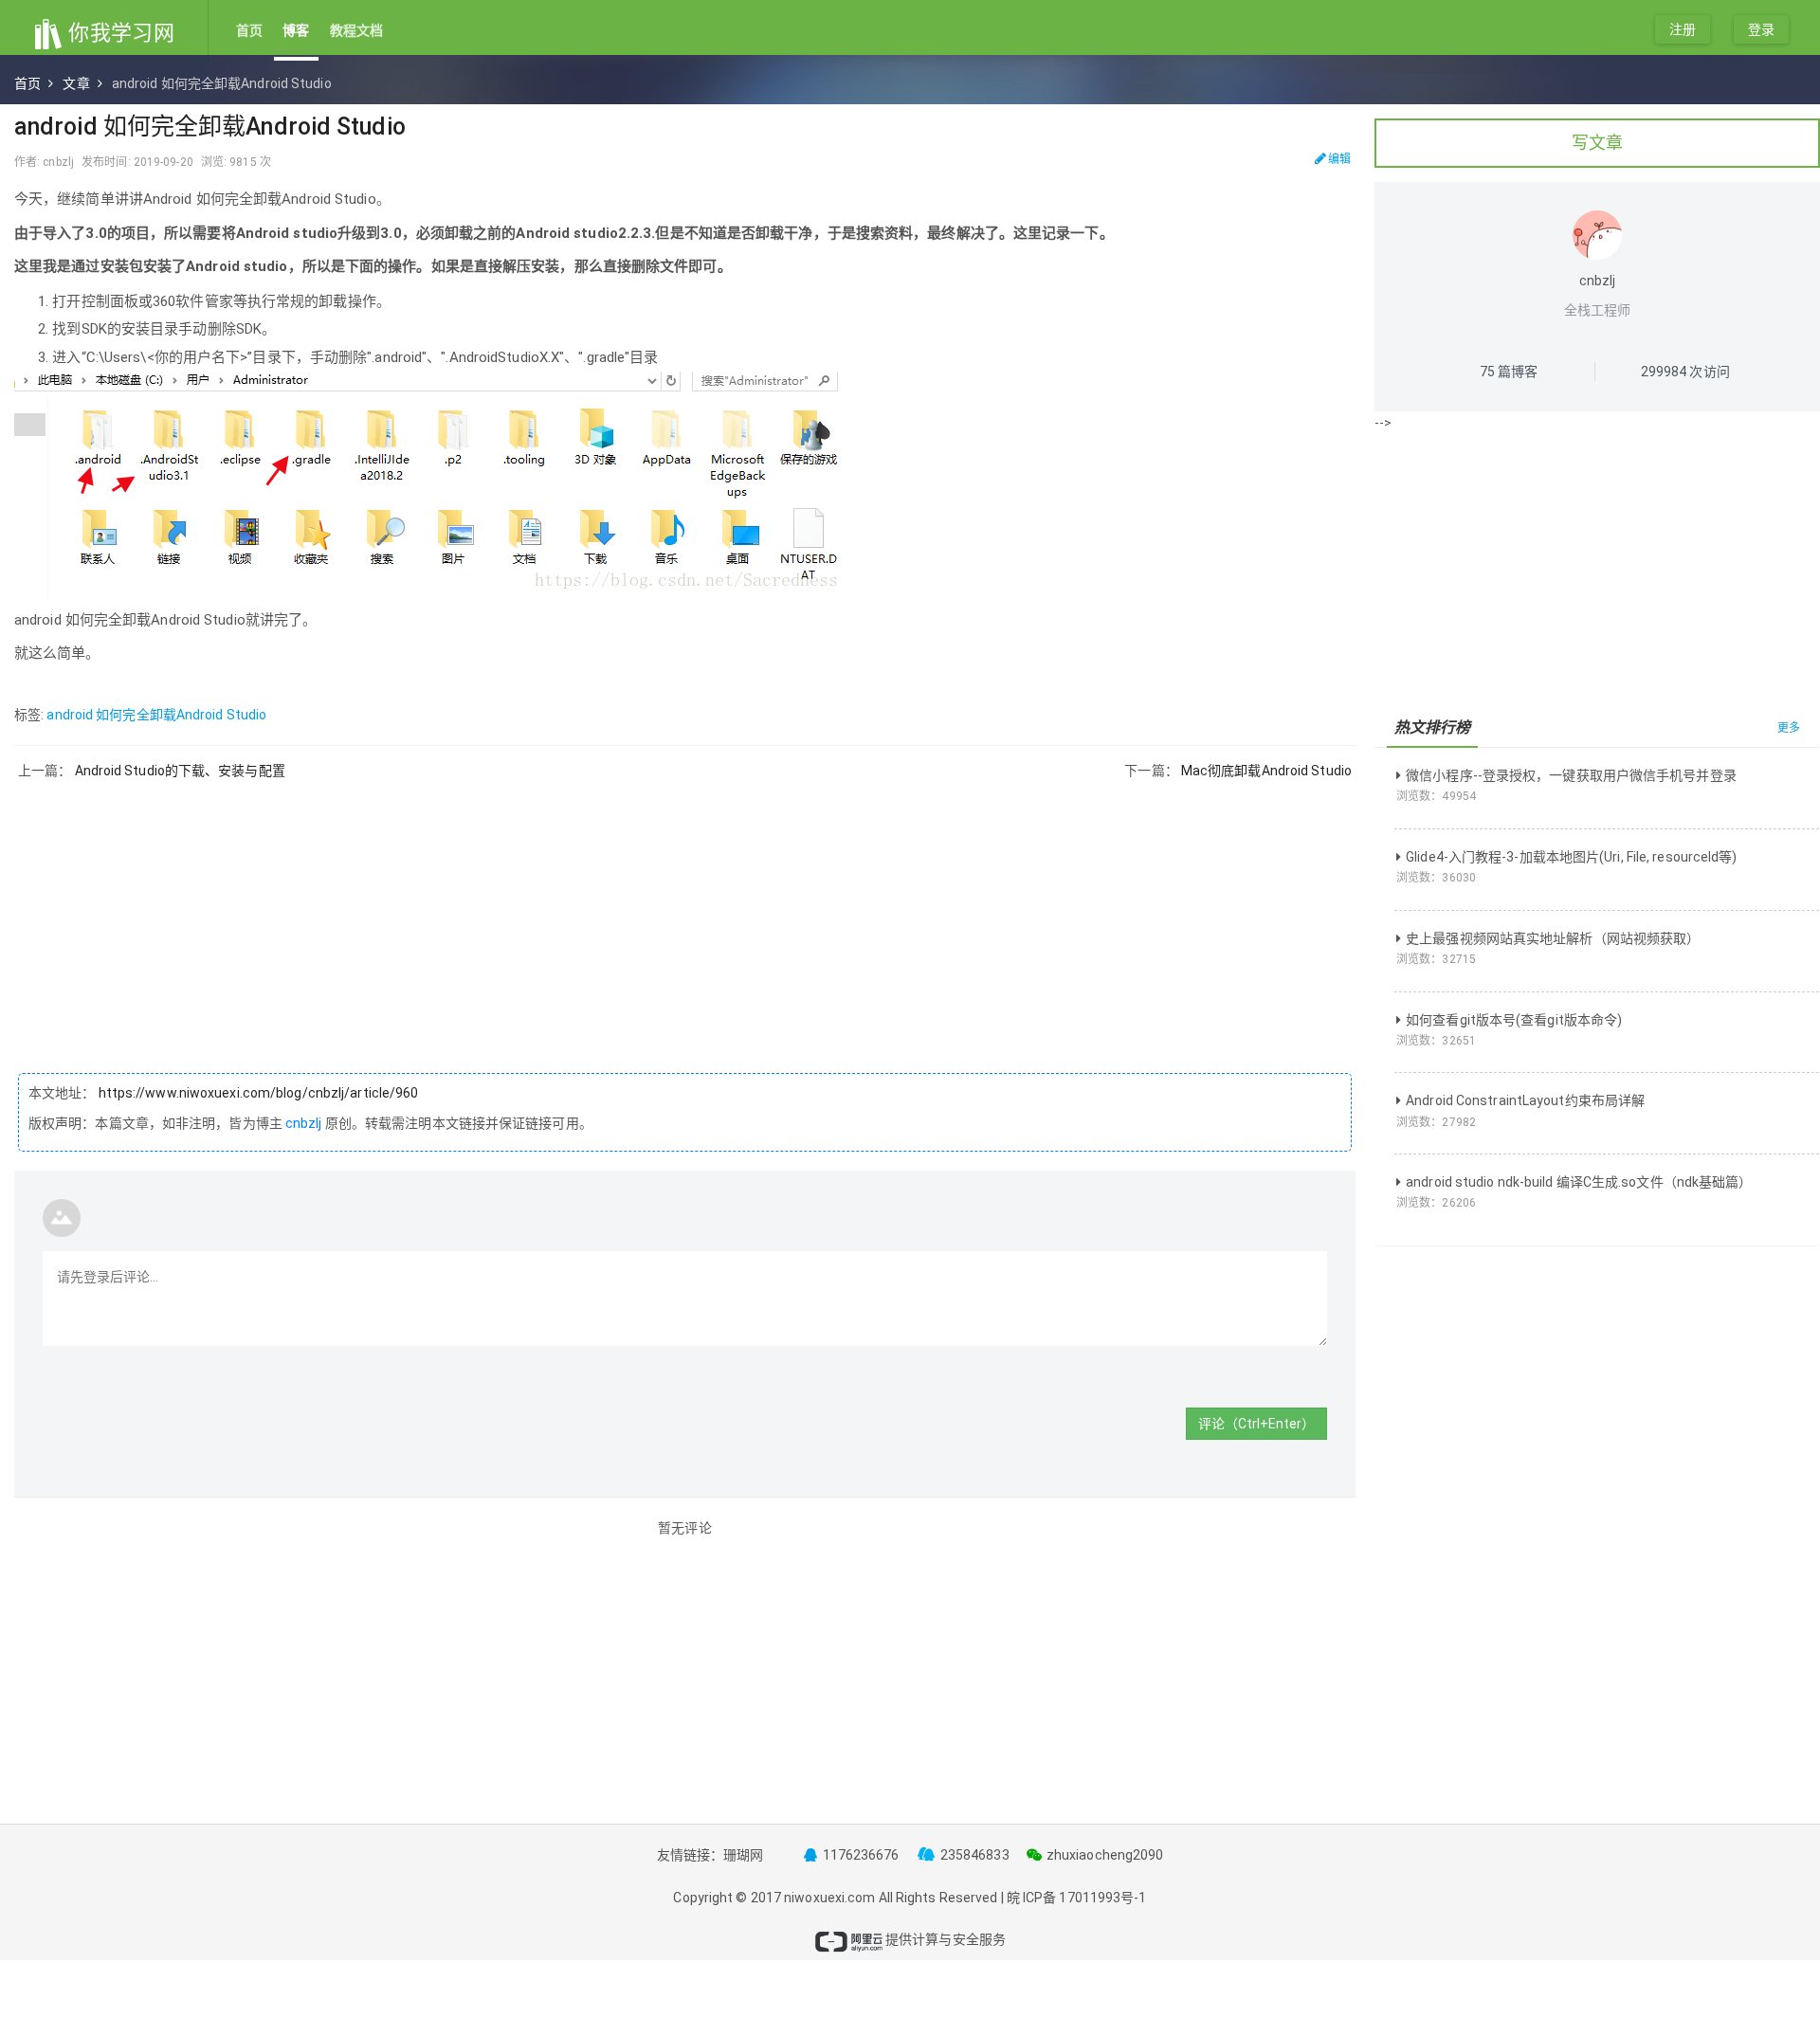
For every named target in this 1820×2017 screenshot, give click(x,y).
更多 (1789, 728)
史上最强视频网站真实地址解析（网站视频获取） (1553, 938)
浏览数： (1436, 796)
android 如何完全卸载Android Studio (156, 715)
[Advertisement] (685, 912)
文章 (76, 83)
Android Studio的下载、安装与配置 (180, 771)
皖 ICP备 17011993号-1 (1077, 1898)
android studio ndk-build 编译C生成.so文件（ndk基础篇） (1579, 1182)
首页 (249, 30)
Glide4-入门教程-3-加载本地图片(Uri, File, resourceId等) (1571, 857)
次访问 (1685, 372)
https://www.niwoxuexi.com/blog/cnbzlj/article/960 (257, 1093)
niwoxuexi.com (829, 1898)
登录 (1761, 29)
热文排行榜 (1433, 727)
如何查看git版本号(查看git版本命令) (1514, 1020)
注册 (1683, 29)
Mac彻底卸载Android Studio (1266, 771)
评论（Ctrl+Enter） (1256, 1424)
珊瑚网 (743, 1855)
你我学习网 (119, 33)
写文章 (1597, 143)
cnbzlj (304, 1123)
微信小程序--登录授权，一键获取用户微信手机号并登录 (1571, 775)
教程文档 (356, 30)
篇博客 (1509, 372)
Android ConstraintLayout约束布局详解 (1525, 1100)
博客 (296, 30)
